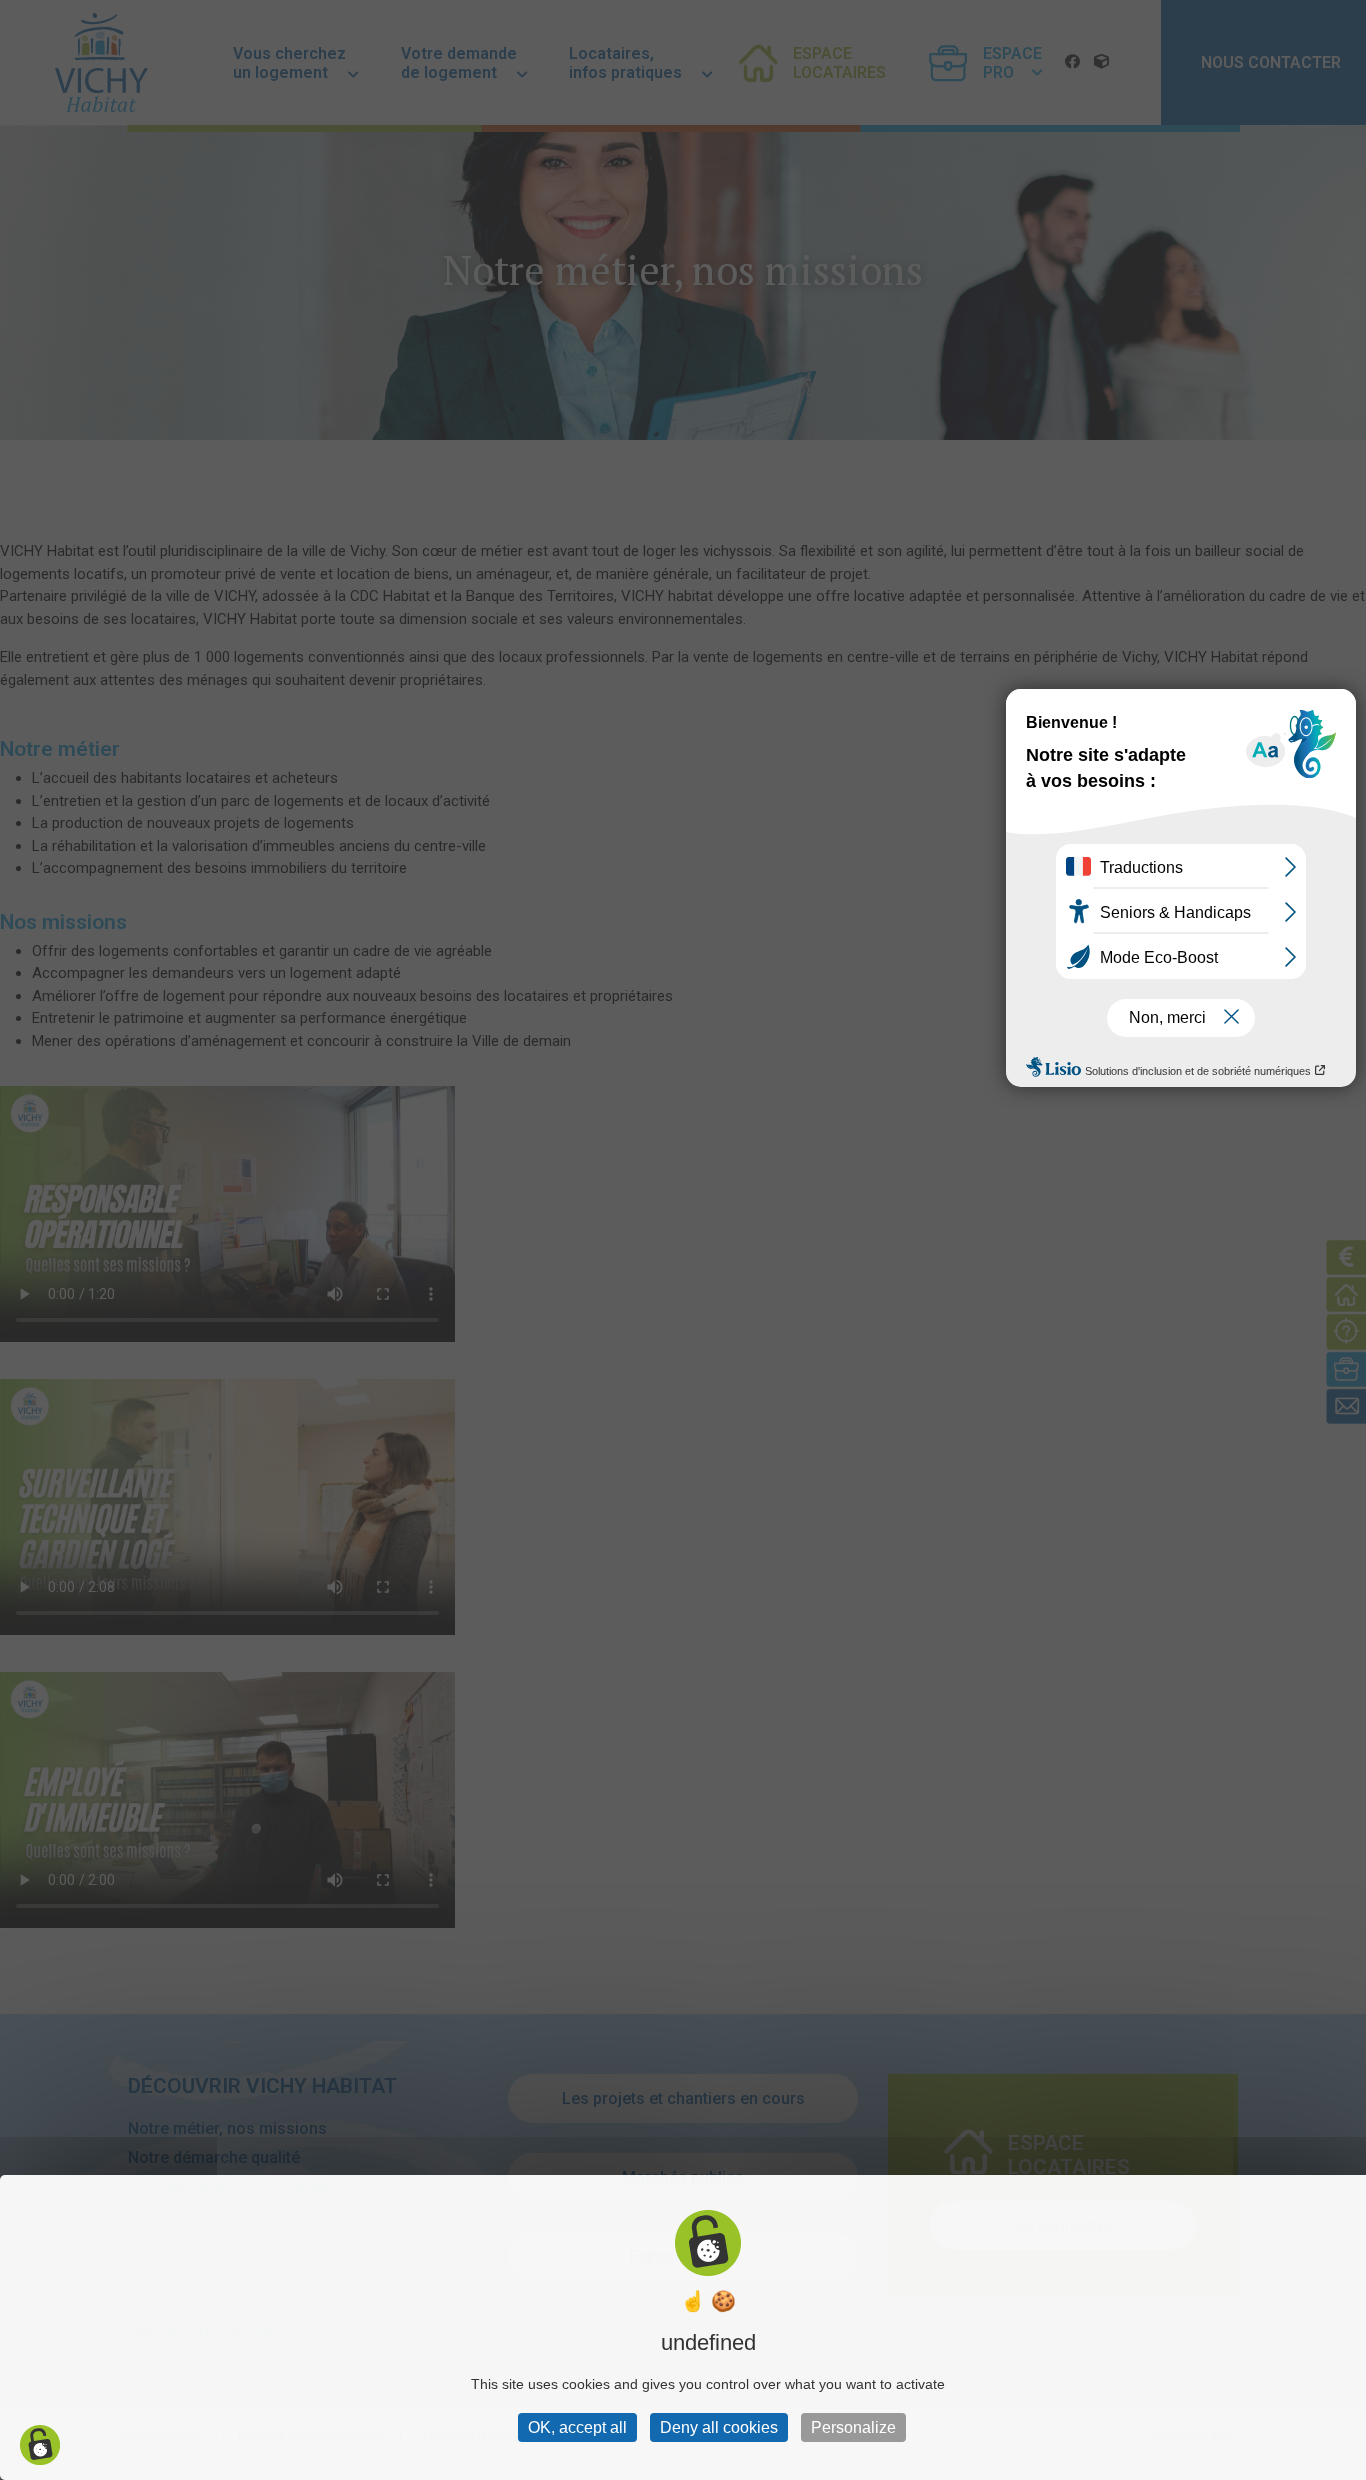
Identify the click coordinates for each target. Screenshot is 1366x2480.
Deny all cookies (719, 2427)
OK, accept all (577, 2427)
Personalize (853, 2427)
